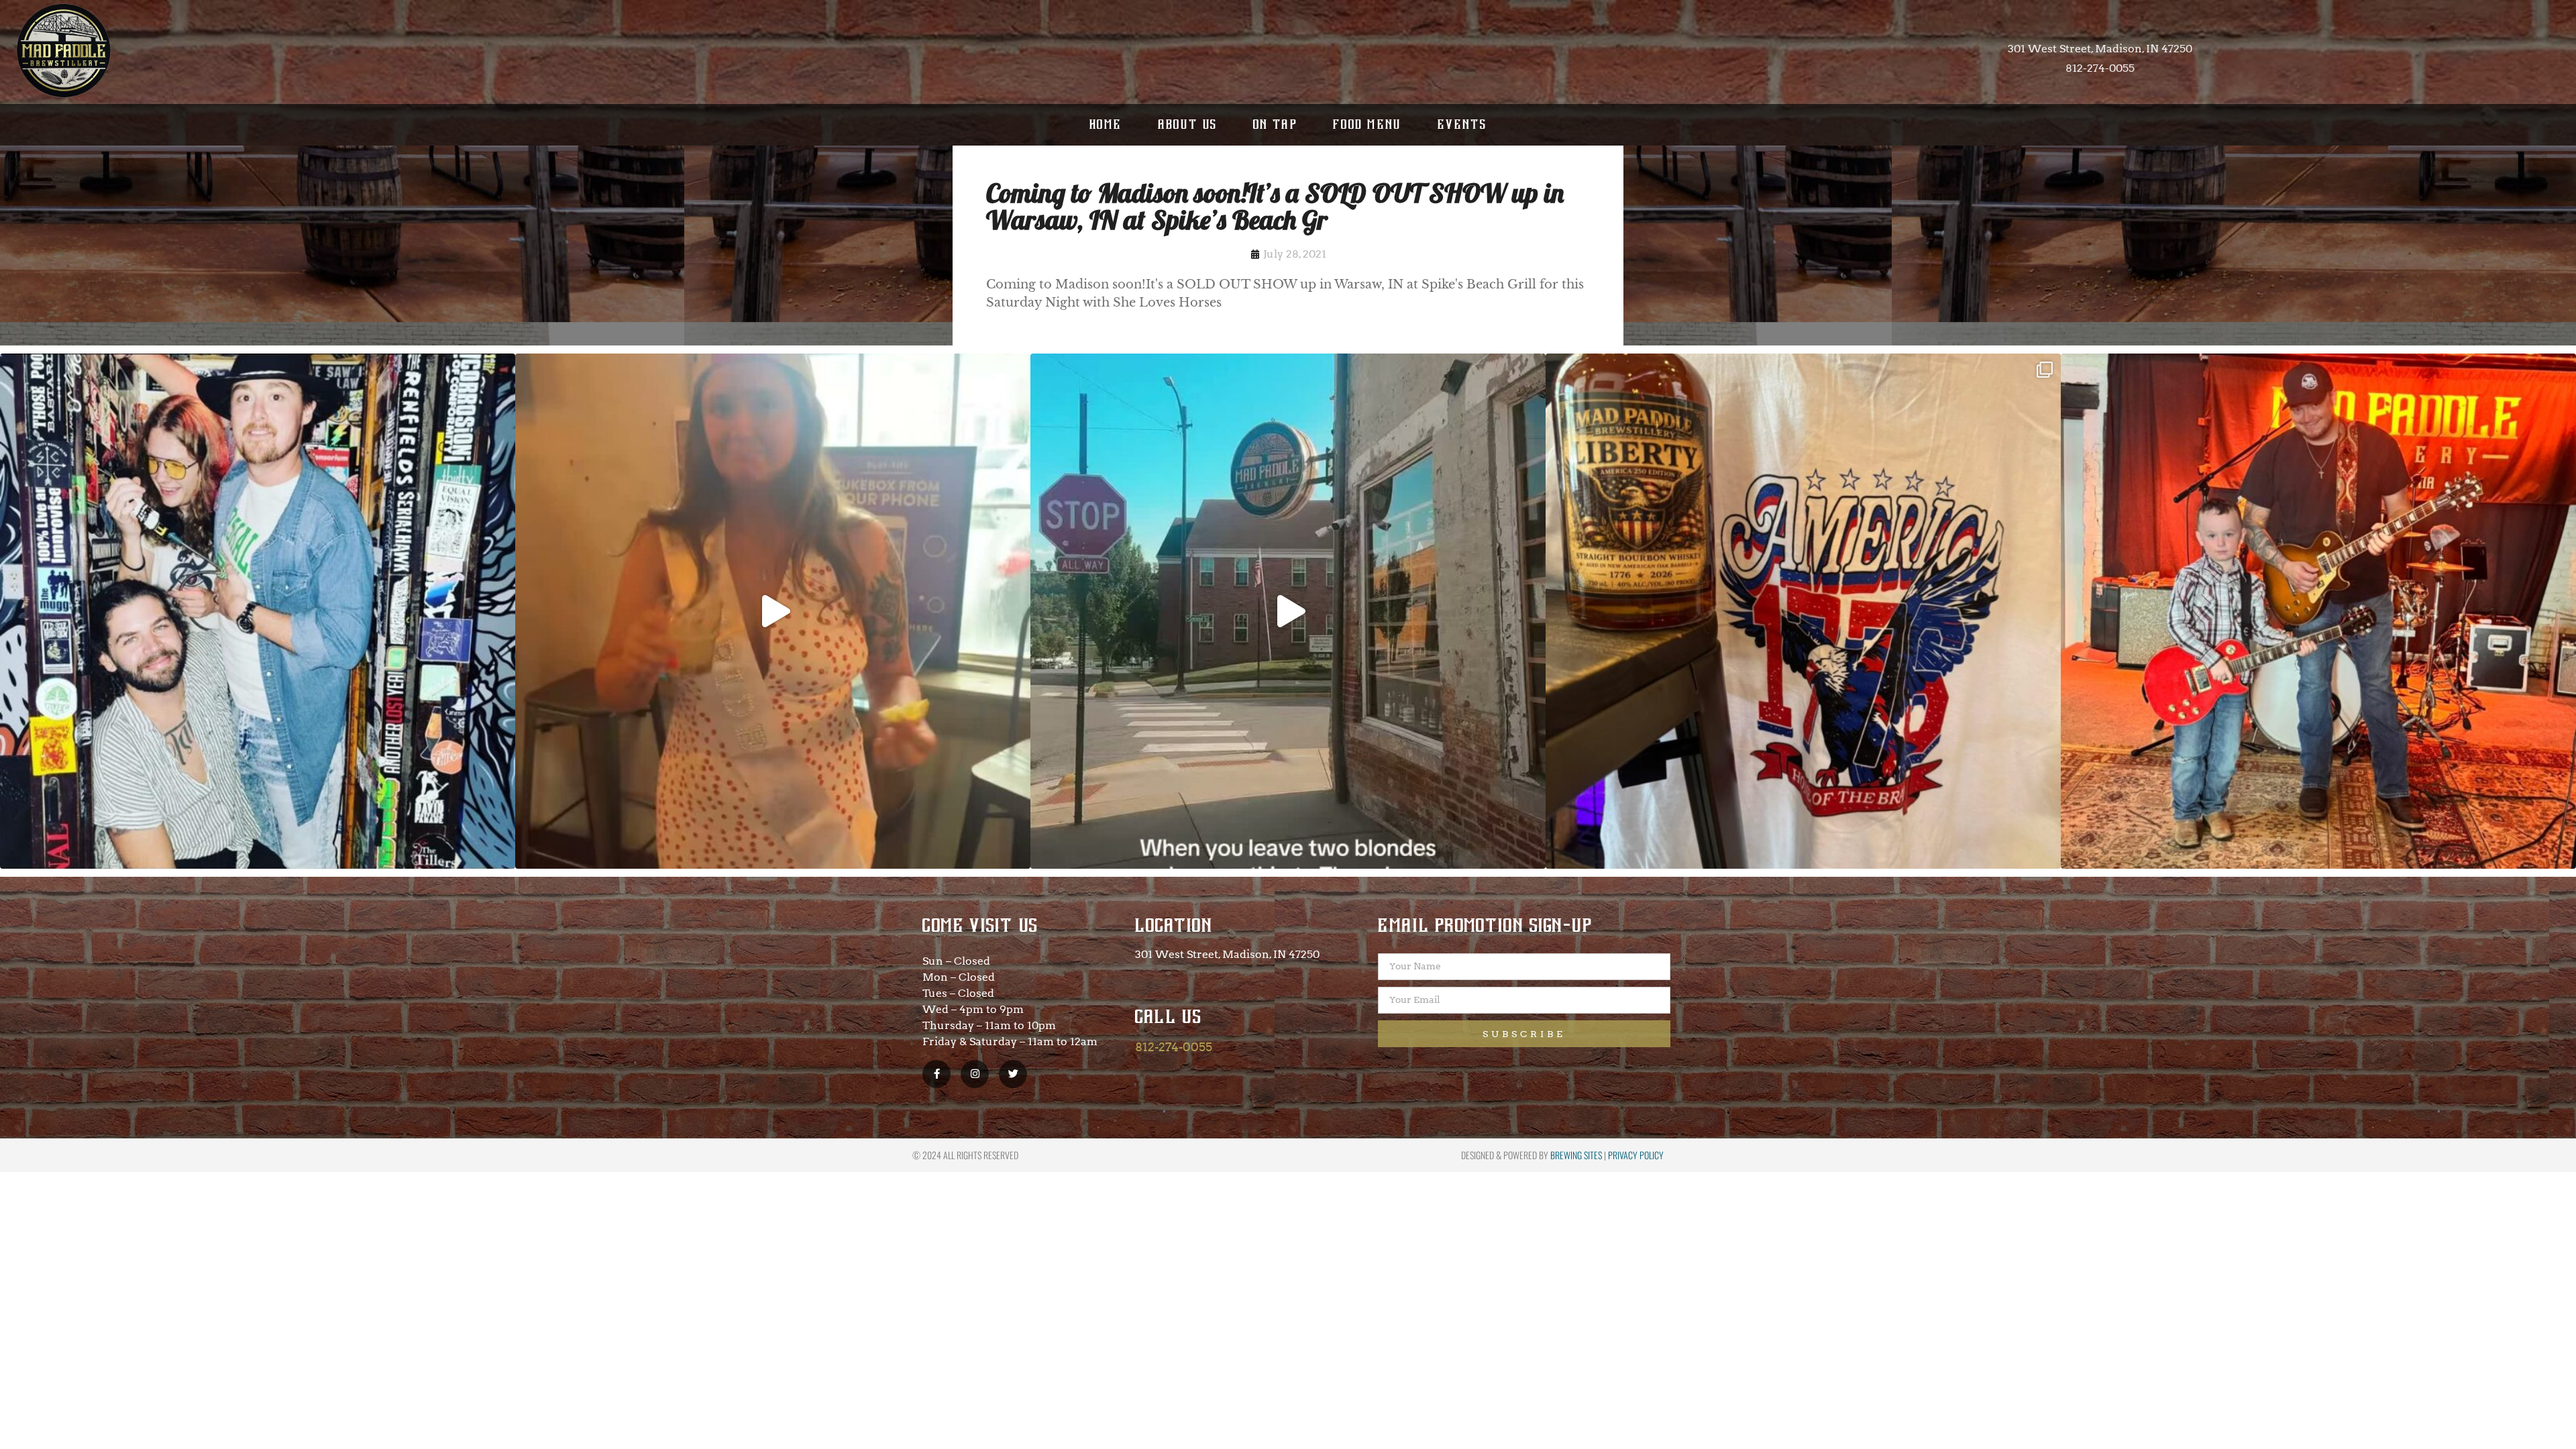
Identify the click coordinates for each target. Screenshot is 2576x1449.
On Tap (1275, 124)
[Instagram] (975, 1074)
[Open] (258, 611)
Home (1106, 124)
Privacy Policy (1636, 1155)
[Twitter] (1013, 1074)
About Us (1188, 124)
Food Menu (1367, 124)
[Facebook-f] (936, 1074)
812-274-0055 (1174, 1047)
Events (1462, 124)
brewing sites (1576, 1155)
